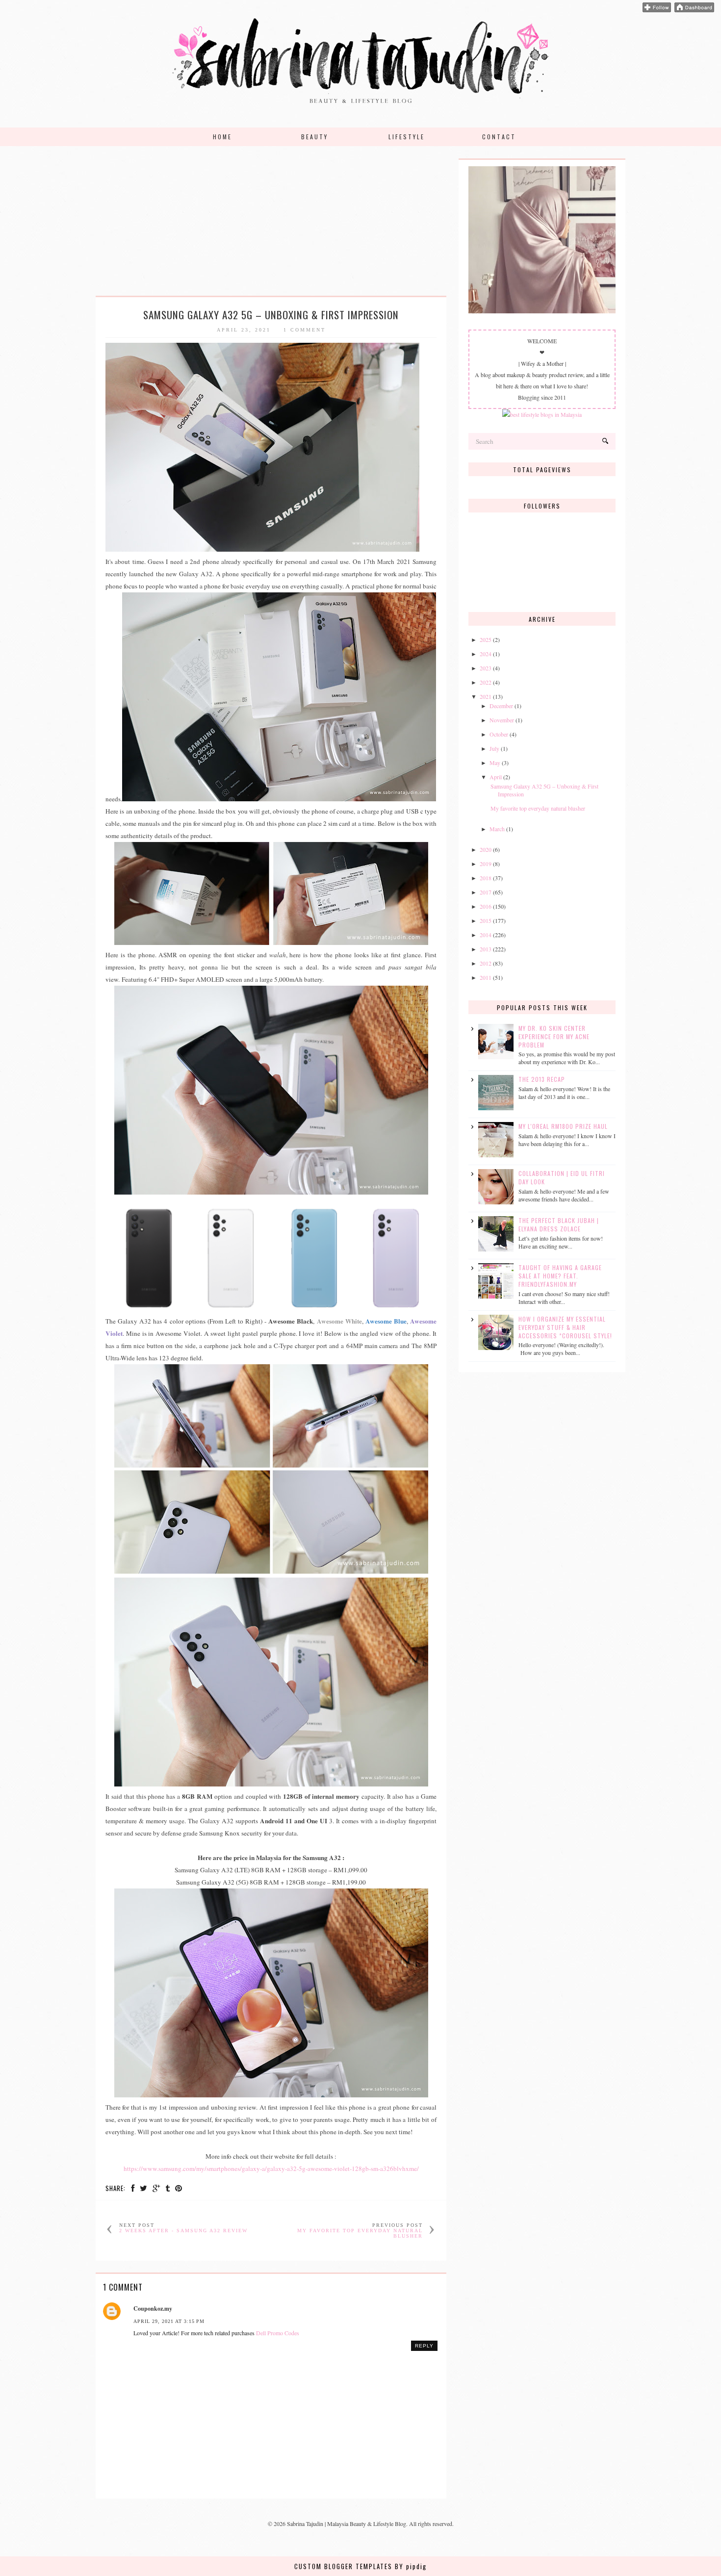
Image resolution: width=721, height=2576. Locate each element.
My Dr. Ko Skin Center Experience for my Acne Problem (554, 1036)
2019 (486, 864)
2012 (486, 963)
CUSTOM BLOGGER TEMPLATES (343, 2566)
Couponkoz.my (153, 2308)
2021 (486, 696)
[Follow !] (657, 10)
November (502, 720)
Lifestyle (407, 137)
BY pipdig (411, 2566)
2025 (486, 639)
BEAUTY (315, 137)
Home (222, 137)
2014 (486, 935)
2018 (486, 878)
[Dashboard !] (694, 10)
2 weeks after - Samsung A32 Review (183, 2231)
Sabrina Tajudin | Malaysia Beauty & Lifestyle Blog (347, 2524)
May (495, 763)
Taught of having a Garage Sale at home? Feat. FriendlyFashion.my (560, 1276)
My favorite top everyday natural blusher (538, 808)
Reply (424, 2346)
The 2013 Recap (542, 1079)
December (501, 706)
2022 (486, 682)
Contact (499, 137)
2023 (486, 668)
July (494, 748)
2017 (486, 892)
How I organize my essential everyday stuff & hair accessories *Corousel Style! (565, 1327)
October (499, 734)
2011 (486, 977)
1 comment (305, 330)
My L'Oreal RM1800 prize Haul (563, 1126)
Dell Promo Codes (278, 2333)
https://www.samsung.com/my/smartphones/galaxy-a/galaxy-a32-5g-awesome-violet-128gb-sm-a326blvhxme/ (271, 2168)
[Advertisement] (271, 227)
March (497, 829)
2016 (486, 906)
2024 (486, 654)
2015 (486, 920)
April (496, 777)
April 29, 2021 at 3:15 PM (169, 2321)
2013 (486, 949)
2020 (486, 849)
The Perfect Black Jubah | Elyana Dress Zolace (559, 1224)
